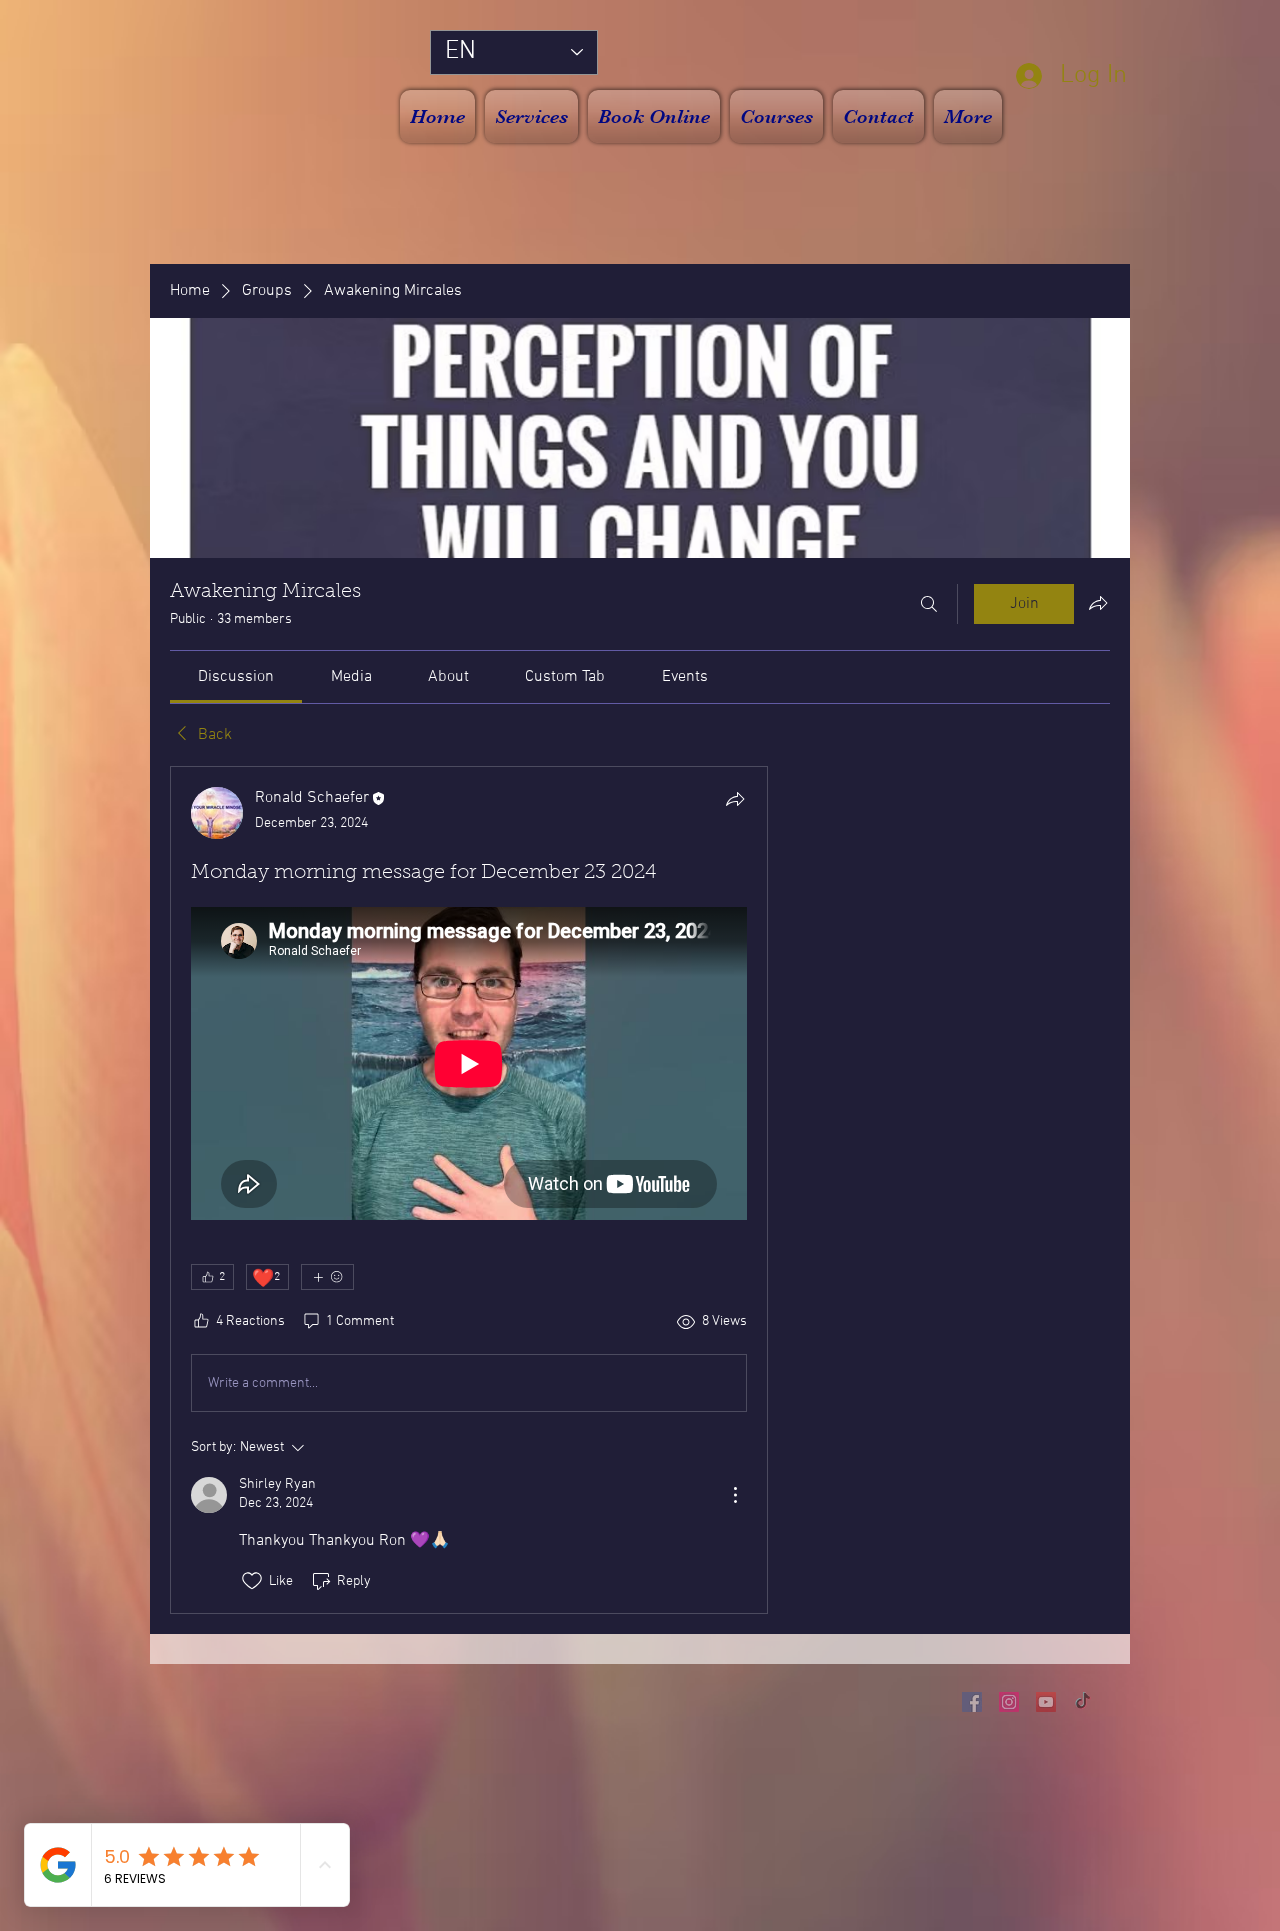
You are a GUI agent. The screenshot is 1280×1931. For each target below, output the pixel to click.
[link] (236, 677)
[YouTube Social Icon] (1046, 1702)
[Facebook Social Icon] (972, 1702)
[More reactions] (327, 1277)
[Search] (929, 604)
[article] (469, 1190)
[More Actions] (735, 1495)
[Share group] (1098, 603)
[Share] (735, 799)
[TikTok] (1083, 1702)
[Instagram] (1009, 1702)
